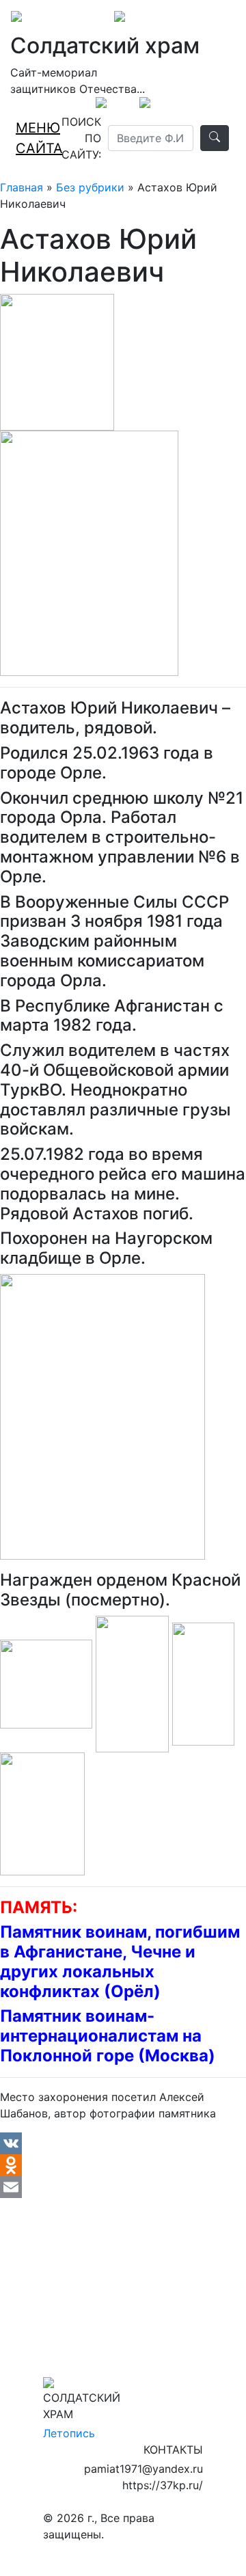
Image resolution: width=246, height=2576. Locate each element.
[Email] (123, 2187)
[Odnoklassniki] (123, 2165)
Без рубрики (90, 187)
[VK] (123, 2143)
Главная (22, 187)
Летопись (69, 2433)
